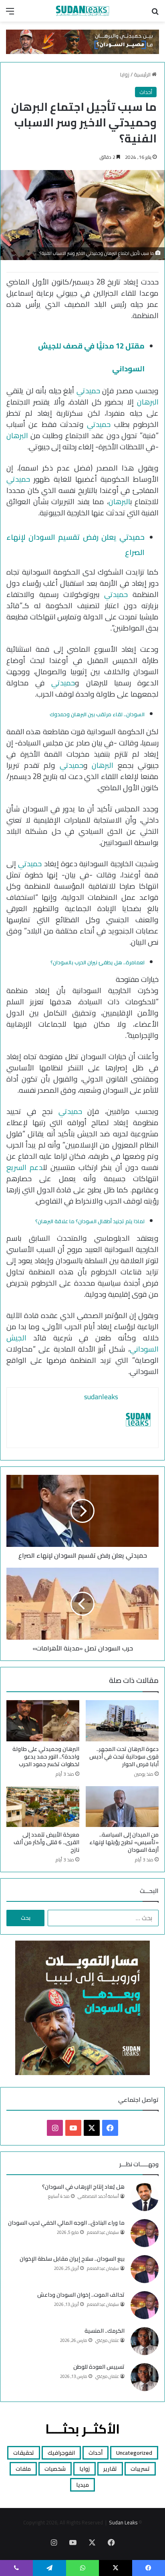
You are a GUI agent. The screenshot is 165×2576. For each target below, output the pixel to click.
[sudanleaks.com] (82, 11)
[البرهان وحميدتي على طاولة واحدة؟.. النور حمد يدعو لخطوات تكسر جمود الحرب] (43, 1721)
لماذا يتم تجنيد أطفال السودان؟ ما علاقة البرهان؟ (90, 1221)
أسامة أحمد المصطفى (98, 2196)
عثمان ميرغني (107, 2340)
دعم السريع (25, 1167)
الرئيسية (143, 74)
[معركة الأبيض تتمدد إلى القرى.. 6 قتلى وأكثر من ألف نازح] (43, 1807)
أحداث (146, 92)
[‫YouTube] (73, 2128)
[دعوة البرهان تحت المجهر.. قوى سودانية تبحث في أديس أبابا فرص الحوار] (122, 1721)
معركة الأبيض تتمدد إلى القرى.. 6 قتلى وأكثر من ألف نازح (46, 1842)
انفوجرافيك (61, 2453)
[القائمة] (10, 14)
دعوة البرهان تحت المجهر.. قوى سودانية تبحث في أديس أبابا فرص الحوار (124, 1757)
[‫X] (92, 2128)
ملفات (23, 2469)
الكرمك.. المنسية (105, 2331)
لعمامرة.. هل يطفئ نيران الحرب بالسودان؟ (98, 962)
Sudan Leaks (123, 2522)
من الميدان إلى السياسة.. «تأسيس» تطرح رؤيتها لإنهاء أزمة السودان (124, 1842)
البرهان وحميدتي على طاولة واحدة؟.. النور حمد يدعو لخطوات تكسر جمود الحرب (46, 1757)
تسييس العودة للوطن (99, 2367)
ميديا (82, 2485)
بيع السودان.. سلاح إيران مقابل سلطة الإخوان (72, 2259)
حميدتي (88, 391)
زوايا (125, 74)
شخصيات (55, 2469)
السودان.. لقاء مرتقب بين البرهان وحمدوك (97, 714)
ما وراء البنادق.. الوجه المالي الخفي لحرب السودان (66, 2223)
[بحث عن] (155, 14)
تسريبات (140, 2469)
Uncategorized (134, 2453)
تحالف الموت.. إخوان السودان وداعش (81, 2295)
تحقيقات (24, 2453)
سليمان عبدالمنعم (103, 2232)
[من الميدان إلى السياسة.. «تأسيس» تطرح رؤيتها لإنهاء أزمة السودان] (122, 1807)
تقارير (110, 2469)
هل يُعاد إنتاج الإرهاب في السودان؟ (83, 2187)
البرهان (148, 402)
